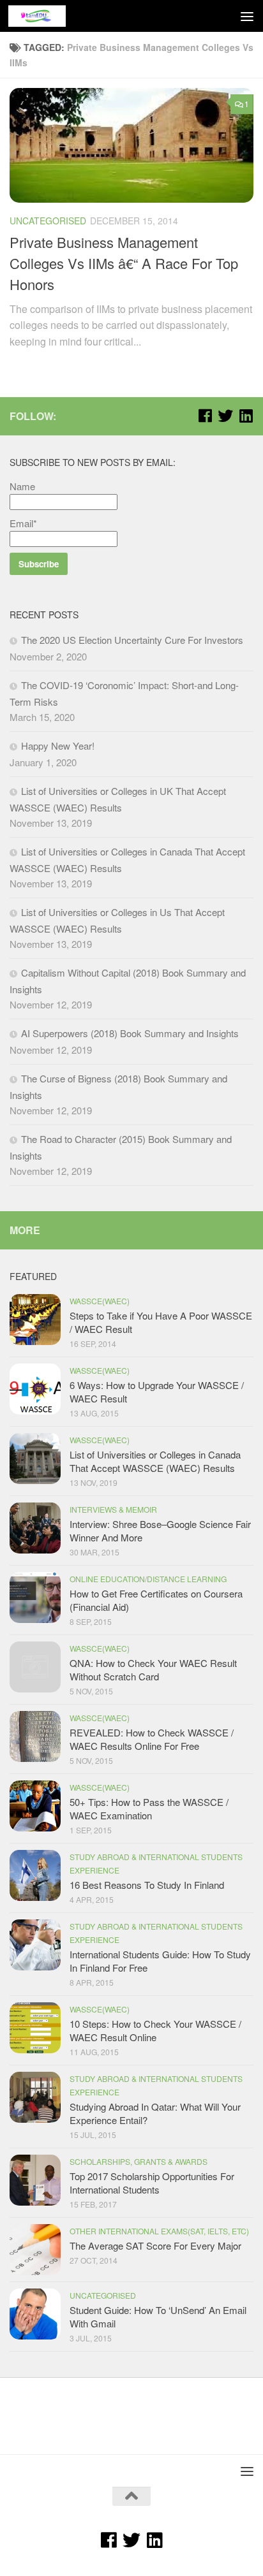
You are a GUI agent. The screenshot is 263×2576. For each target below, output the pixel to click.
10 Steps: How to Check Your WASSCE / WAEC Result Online (155, 2030)
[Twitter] (225, 416)
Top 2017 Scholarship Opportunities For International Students (152, 2183)
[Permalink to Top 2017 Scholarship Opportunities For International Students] (35, 2180)
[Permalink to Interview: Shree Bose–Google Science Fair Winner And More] (35, 1528)
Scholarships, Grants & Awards (139, 2161)
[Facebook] (205, 416)
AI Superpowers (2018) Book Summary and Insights (130, 1033)
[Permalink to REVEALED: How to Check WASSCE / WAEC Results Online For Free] (35, 1736)
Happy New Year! (58, 746)
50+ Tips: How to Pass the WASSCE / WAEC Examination (149, 1808)
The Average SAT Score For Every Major (155, 2245)
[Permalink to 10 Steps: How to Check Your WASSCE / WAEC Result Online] (35, 2028)
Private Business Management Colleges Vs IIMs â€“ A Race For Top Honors (124, 263)
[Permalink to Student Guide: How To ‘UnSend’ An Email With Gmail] (35, 2314)
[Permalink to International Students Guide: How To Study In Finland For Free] (35, 1945)
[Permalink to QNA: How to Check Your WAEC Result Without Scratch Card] (35, 1667)
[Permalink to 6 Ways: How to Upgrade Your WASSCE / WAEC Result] (35, 1389)
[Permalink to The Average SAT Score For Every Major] (35, 2250)
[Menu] (247, 16)
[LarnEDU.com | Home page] (47, 16)
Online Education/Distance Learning (148, 1579)
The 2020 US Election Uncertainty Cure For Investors (132, 640)
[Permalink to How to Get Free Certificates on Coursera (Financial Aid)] (35, 1597)
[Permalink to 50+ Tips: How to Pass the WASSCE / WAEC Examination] (35, 1806)
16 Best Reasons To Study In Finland (147, 1885)
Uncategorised (48, 221)
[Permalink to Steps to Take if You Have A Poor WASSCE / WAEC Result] (35, 1320)
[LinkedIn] (246, 416)
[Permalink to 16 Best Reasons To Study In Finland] (35, 1875)
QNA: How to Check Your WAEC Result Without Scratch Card (153, 1670)
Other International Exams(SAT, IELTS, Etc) (159, 2231)
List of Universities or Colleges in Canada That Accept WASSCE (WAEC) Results (155, 1461)
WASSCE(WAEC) (100, 1301)
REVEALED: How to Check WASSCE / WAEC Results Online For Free (152, 1739)
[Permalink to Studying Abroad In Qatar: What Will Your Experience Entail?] (35, 2097)
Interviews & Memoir (113, 1509)
